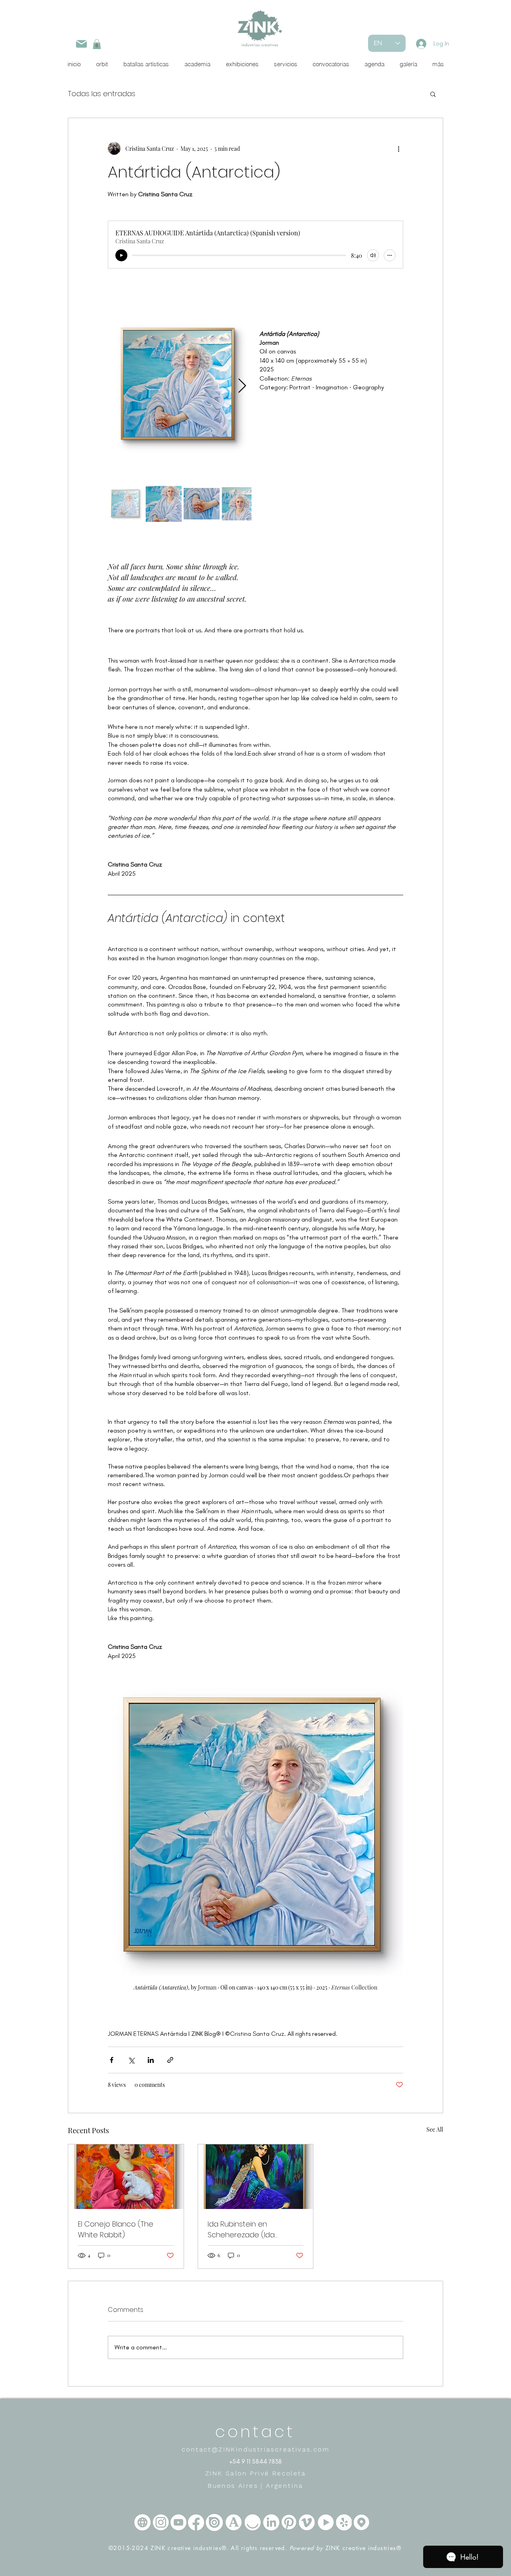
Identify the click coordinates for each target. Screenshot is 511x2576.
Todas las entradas (102, 94)
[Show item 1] (126, 504)
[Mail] (81, 44)
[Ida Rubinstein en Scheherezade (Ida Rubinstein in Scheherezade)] (256, 2177)
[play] (121, 255)
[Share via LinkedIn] (151, 2060)
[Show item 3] (202, 504)
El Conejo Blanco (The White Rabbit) (116, 2229)
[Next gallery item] (242, 386)
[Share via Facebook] (112, 2060)
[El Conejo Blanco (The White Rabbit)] (126, 2177)
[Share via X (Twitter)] (131, 2060)
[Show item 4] (240, 504)
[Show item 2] (164, 504)
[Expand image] (180, 386)
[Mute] (373, 255)
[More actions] (398, 148)
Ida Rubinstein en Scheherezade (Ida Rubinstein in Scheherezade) (241, 2230)
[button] (97, 44)
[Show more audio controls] (390, 255)
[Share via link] (170, 2060)
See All (435, 2129)
